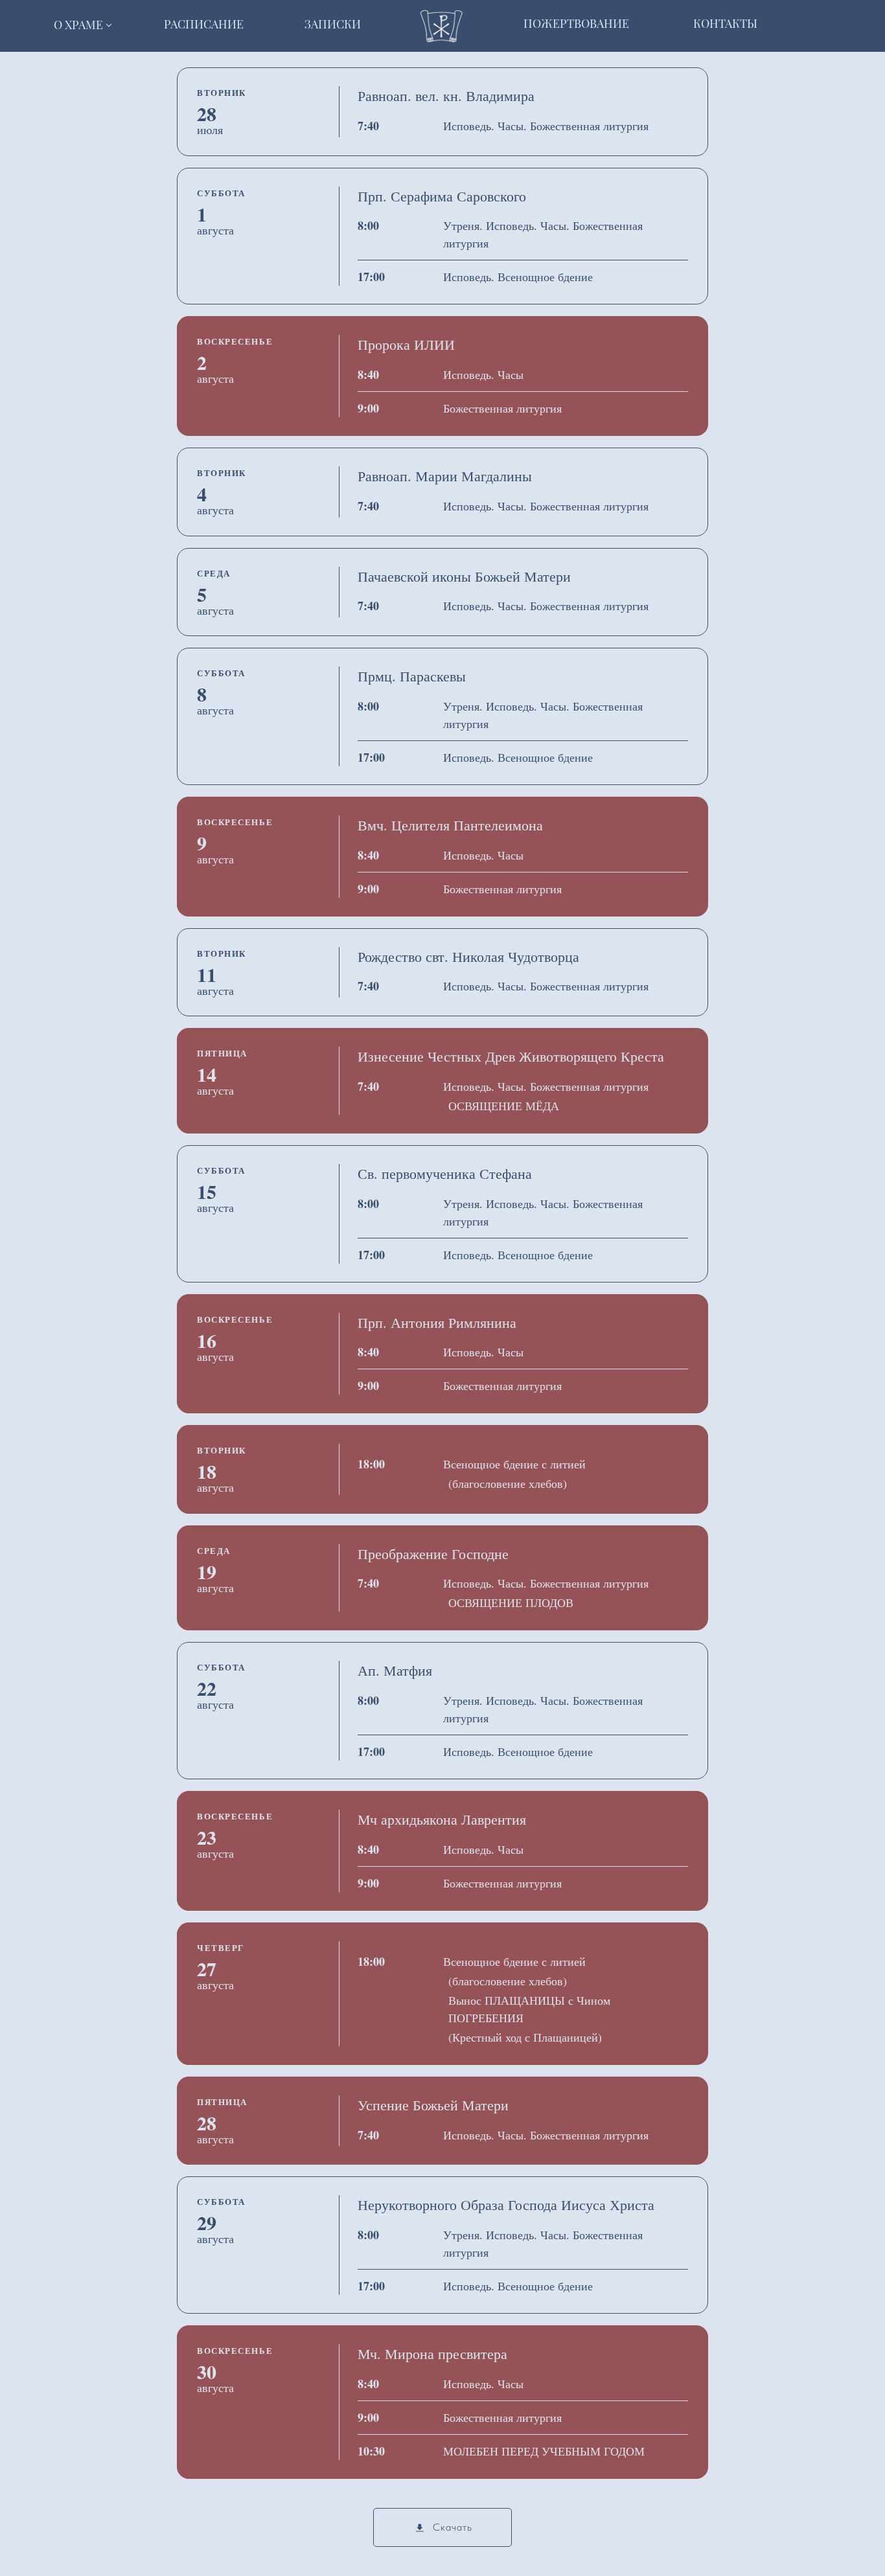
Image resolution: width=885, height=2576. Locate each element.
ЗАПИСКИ (333, 24)
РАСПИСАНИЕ (204, 24)
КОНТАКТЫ (725, 23)
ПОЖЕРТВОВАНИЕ (576, 23)
